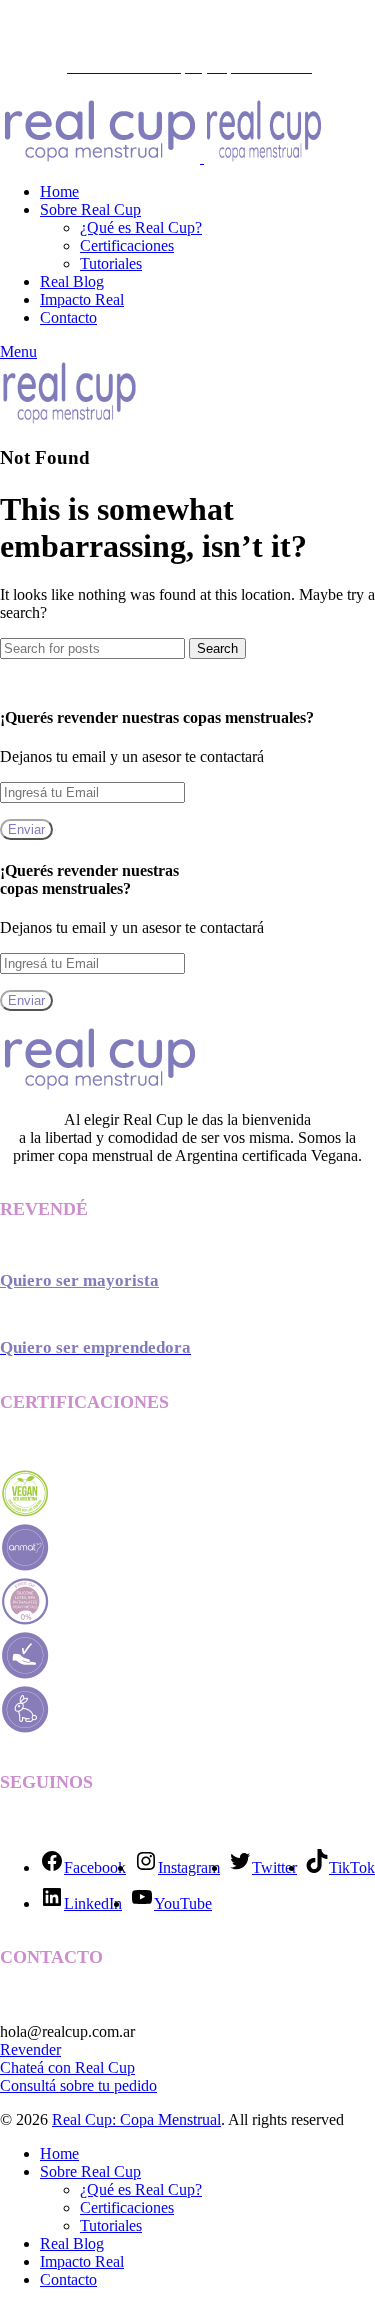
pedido (135, 2085)
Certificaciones (127, 245)
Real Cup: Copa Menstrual (136, 2119)
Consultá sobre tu (57, 2085)
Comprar (278, 29)
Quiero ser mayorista (79, 1280)
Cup (121, 2067)
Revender (30, 2049)
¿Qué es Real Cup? (141, 227)
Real (91, 2067)
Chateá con (37, 2067)
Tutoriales (111, 263)
